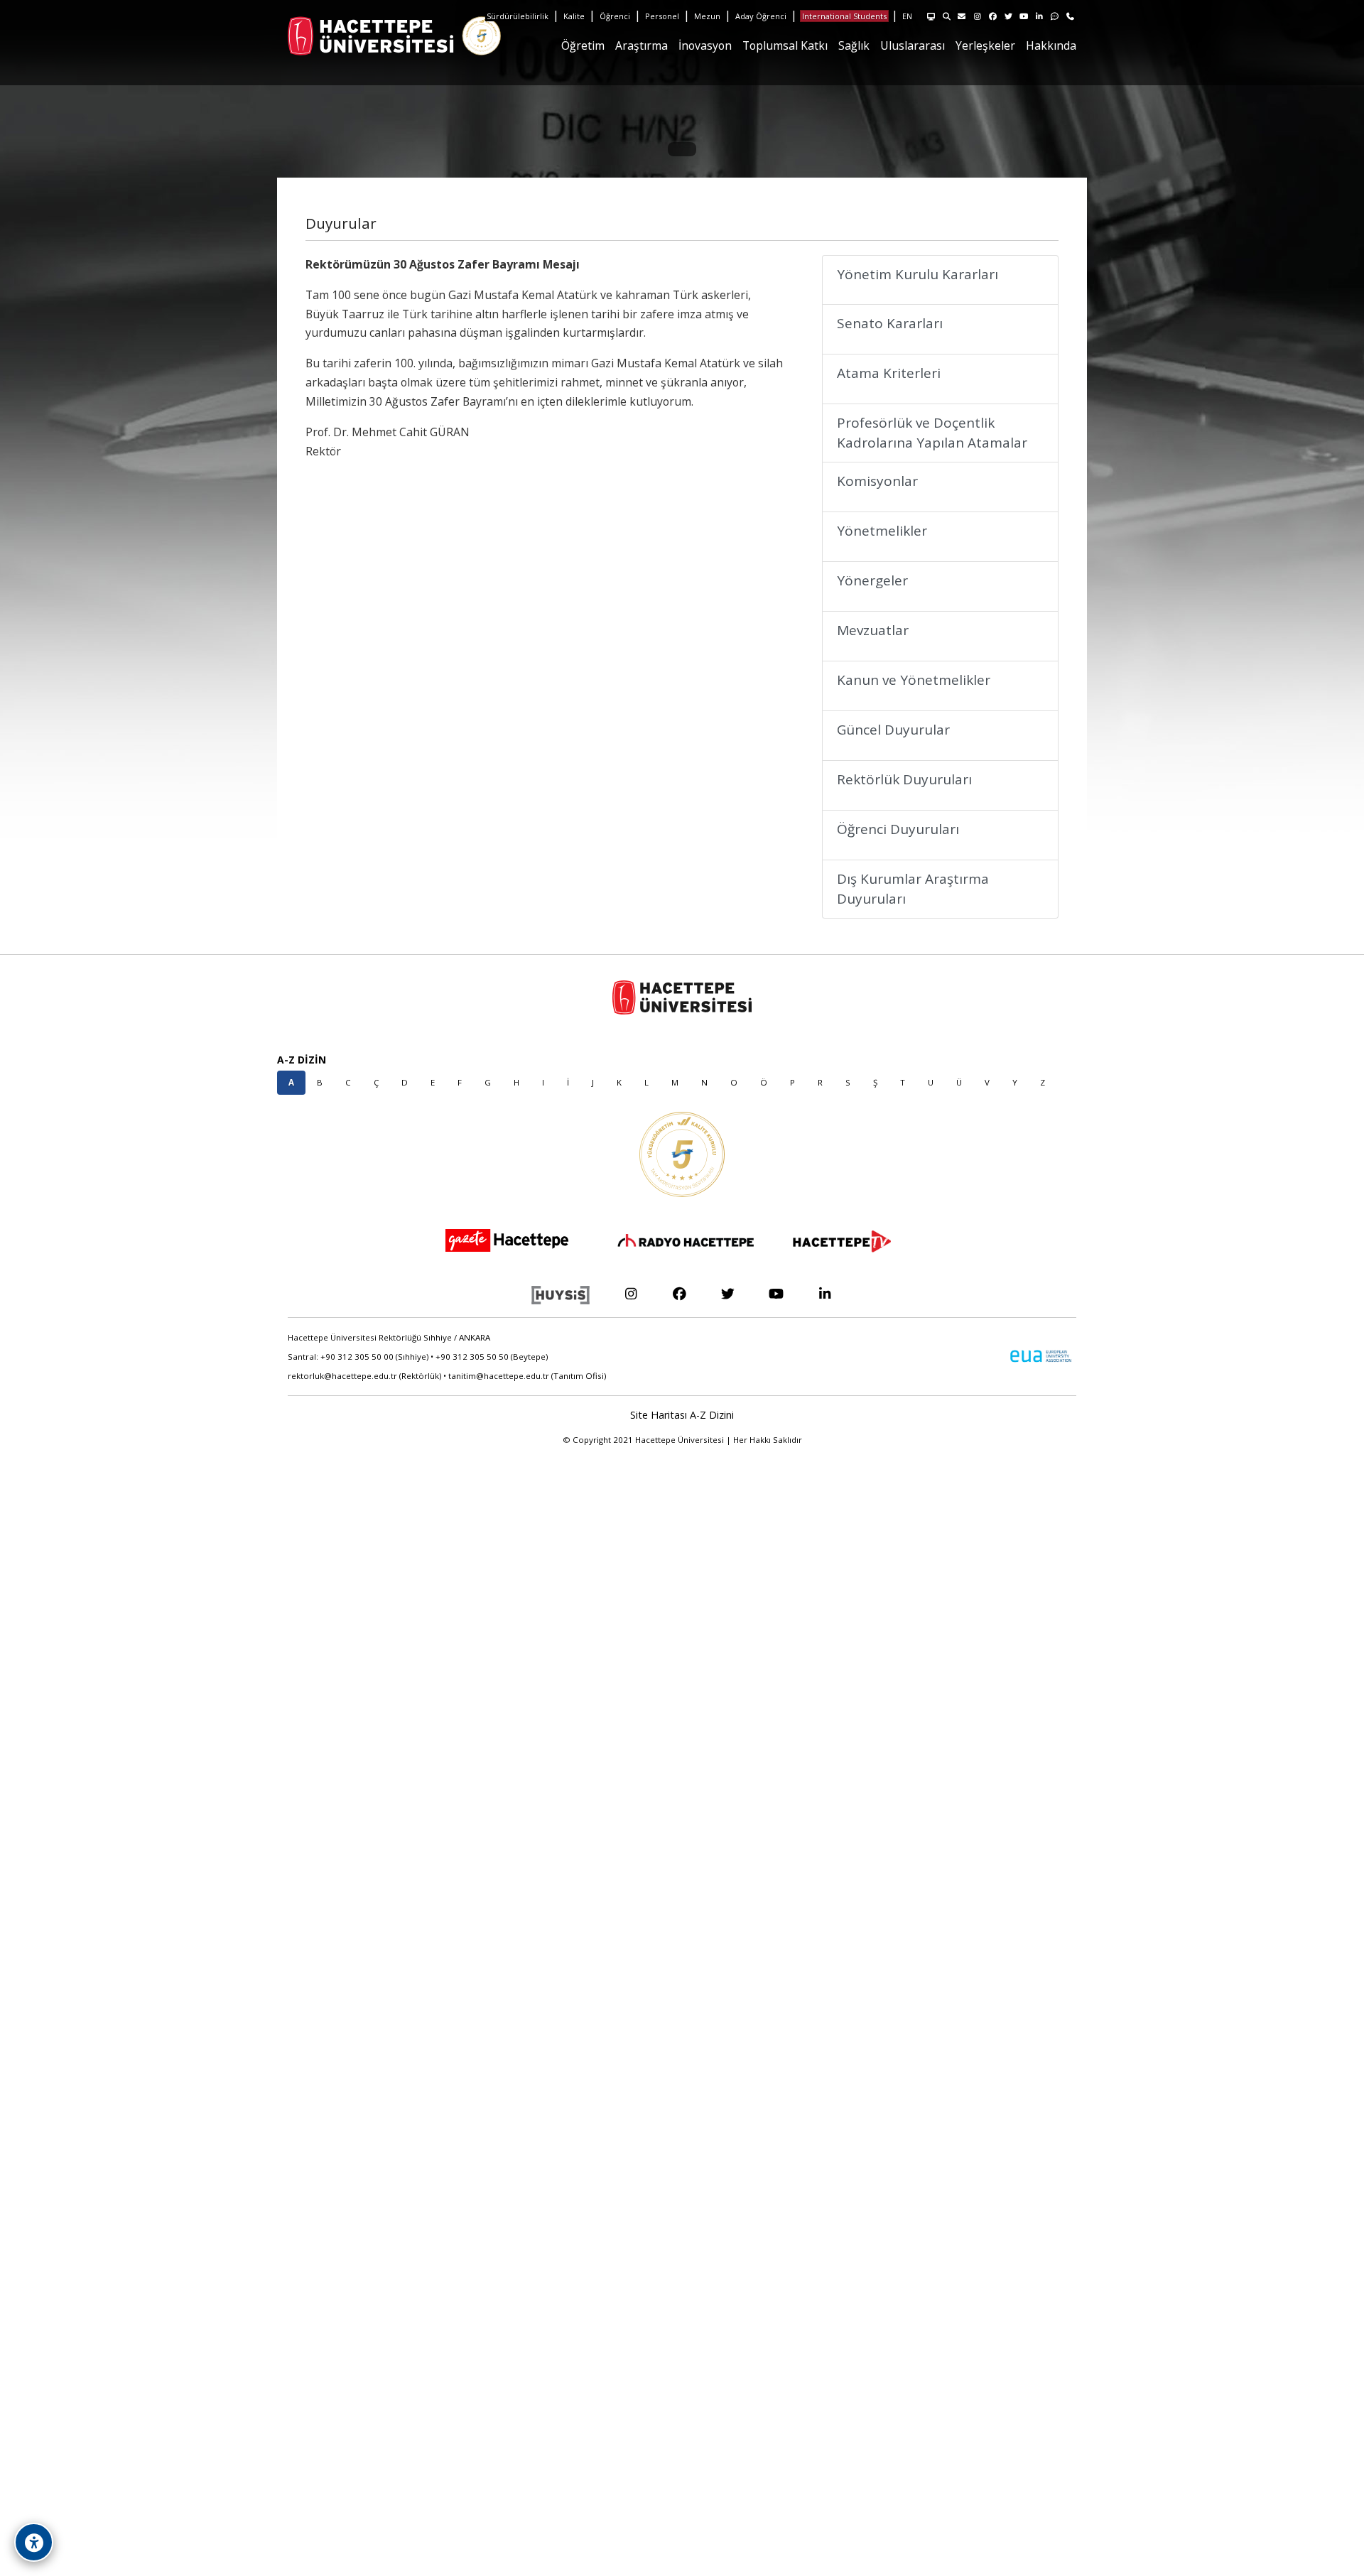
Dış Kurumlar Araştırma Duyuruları (913, 889)
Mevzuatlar (873, 630)
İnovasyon (705, 45)
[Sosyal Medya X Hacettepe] (728, 1293)
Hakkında (1051, 45)
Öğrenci (615, 16)
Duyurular (341, 223)
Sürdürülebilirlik (518, 16)
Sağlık (854, 45)
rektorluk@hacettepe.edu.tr (342, 1376)
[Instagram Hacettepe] (630, 1293)
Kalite (574, 16)
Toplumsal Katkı (785, 45)
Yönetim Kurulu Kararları (918, 274)
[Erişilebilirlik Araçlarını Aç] (34, 2542)
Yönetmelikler (882, 531)
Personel (662, 16)
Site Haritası (659, 1415)
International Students (844, 16)
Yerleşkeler (985, 45)
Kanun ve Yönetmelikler (914, 680)
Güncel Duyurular (893, 730)
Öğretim (583, 45)
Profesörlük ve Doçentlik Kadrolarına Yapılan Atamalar (932, 433)
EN (907, 16)
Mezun (707, 16)
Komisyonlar (877, 481)
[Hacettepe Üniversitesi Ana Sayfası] (323, 36)
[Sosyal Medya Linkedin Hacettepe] (825, 1293)
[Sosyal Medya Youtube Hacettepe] (776, 1293)
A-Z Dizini (712, 1415)
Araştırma (642, 45)
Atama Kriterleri (889, 373)
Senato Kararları (890, 323)
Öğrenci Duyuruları (898, 829)
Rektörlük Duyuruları (904, 779)
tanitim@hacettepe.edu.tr (499, 1376)
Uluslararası (913, 45)
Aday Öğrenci (761, 16)
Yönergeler (872, 580)
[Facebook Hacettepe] (679, 1293)
